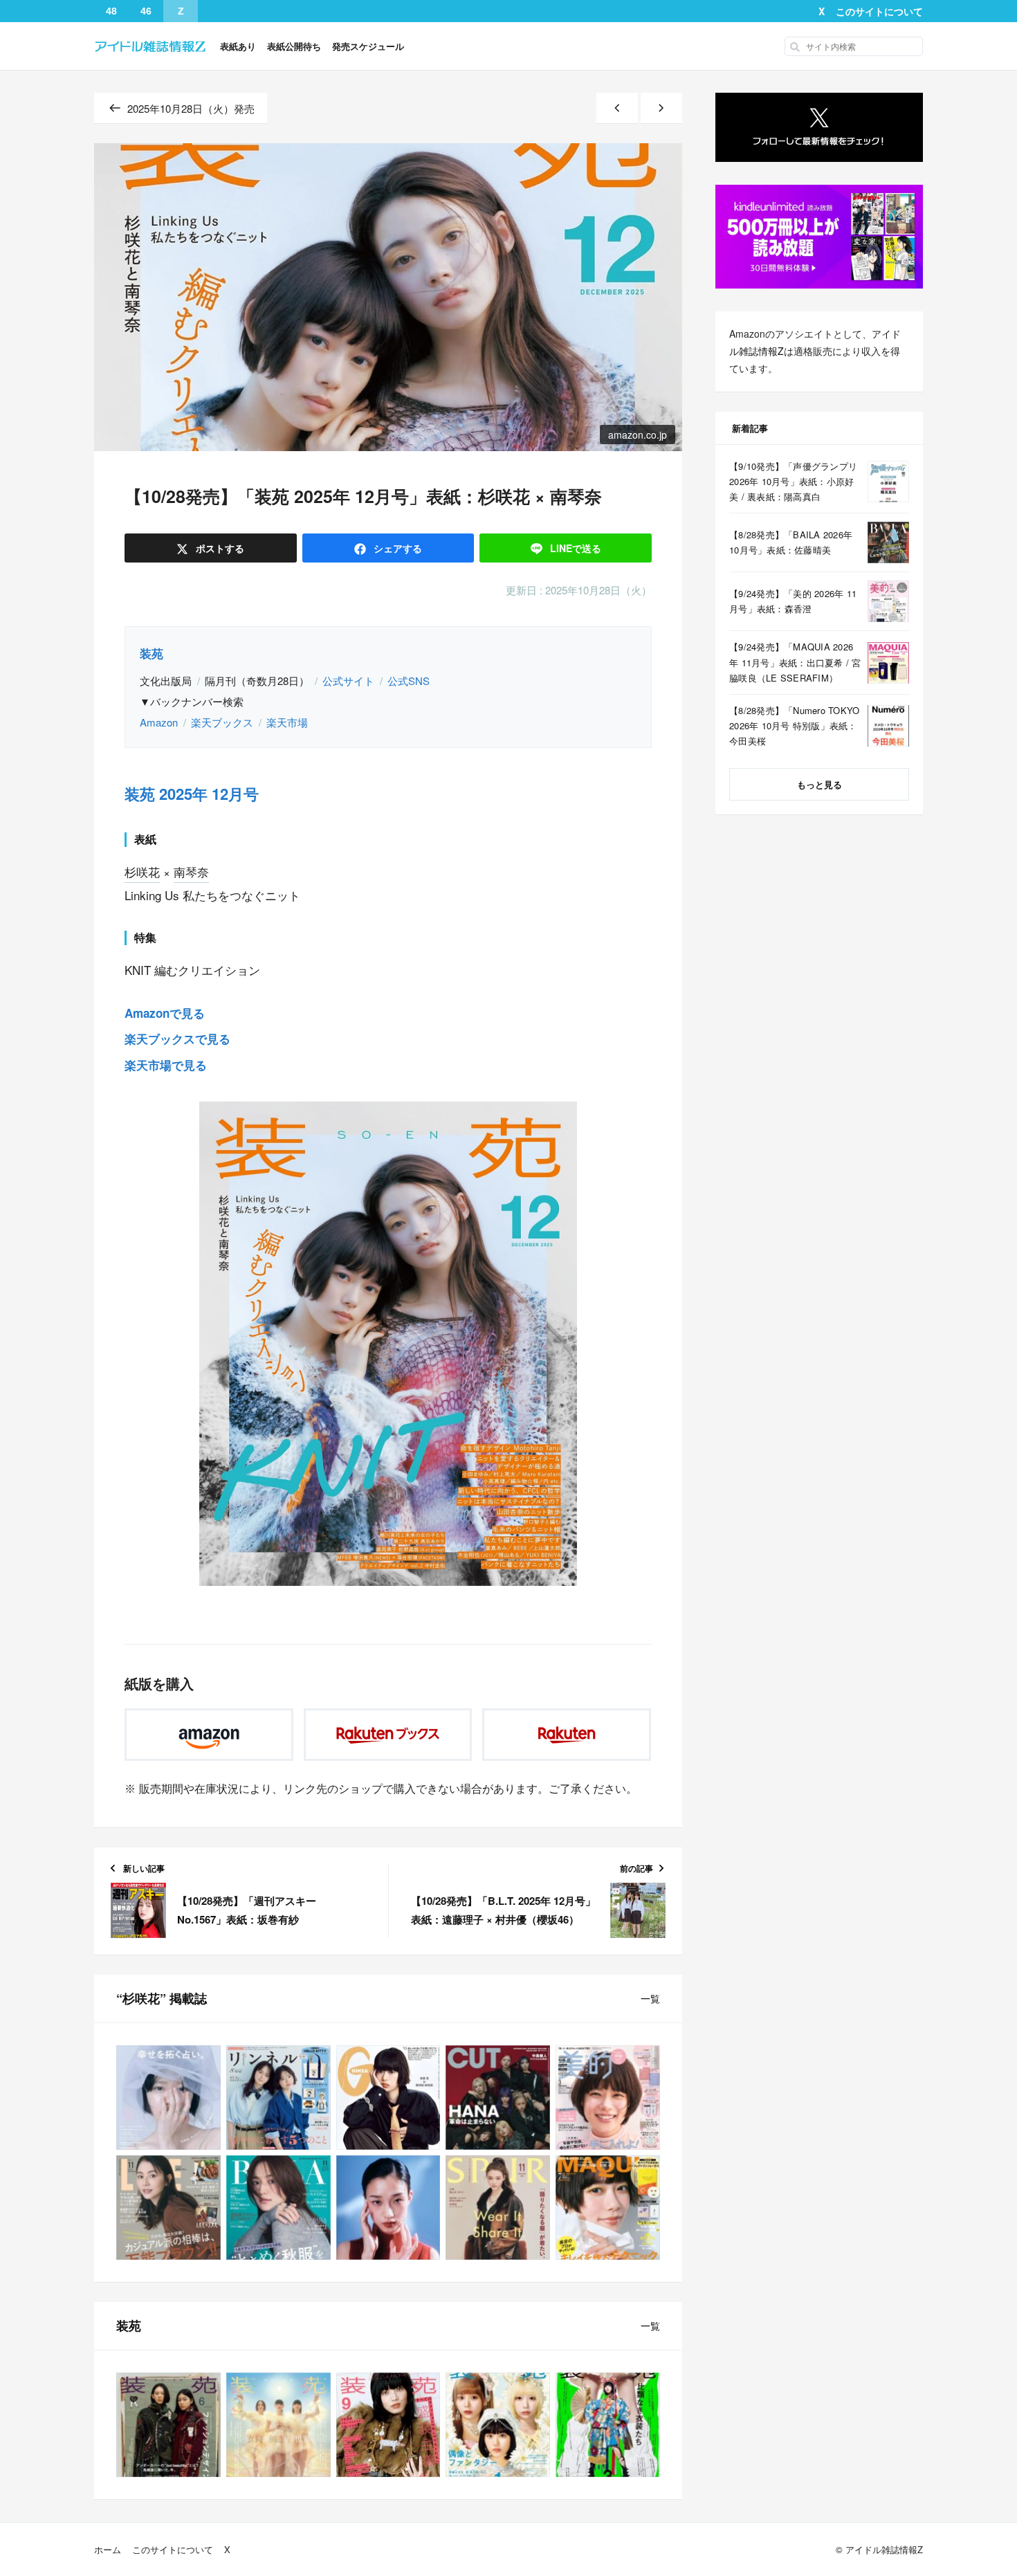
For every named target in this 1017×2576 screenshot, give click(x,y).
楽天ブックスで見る (177, 1039)
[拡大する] (556, 1120)
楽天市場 (287, 722)
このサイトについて (879, 11)
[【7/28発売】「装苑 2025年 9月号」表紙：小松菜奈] (388, 2425)
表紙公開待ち (294, 46)
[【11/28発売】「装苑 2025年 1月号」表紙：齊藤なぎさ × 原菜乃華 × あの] (498, 2425)
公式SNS (409, 680)
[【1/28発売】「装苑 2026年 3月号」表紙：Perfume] (278, 2425)
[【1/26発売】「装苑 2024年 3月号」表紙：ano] (608, 2425)
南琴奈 (191, 871)
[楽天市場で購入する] (567, 1735)
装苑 (152, 653)
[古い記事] (661, 108)
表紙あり (238, 46)
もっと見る (819, 784)
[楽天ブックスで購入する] (388, 1735)
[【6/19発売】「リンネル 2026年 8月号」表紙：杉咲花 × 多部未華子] (278, 2098)
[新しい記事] (617, 108)
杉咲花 (142, 871)
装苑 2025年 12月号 (192, 794)
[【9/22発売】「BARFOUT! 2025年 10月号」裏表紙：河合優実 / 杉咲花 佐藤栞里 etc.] (388, 2208)
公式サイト (348, 680)
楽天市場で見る (166, 1065)
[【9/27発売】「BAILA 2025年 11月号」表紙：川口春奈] (278, 2208)
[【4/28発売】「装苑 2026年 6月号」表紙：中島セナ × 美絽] (168, 2425)
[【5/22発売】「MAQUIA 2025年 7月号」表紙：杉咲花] (608, 2208)
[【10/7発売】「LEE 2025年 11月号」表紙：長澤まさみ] (168, 2208)
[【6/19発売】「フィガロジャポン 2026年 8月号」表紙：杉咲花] (168, 2098)
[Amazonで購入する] (209, 1735)
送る (576, 548)
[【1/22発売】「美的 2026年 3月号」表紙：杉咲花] (608, 2098)
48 (111, 11)
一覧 (650, 1998)
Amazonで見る (165, 1013)
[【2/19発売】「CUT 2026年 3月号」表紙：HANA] (498, 2098)
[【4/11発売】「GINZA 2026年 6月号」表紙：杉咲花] (388, 2098)
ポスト (219, 548)
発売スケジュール (368, 46)
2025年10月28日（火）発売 (191, 108)
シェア (396, 548)
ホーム (108, 2549)
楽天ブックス (222, 722)
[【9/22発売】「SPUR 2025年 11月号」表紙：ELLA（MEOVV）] (498, 2208)
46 (146, 11)
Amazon (159, 722)
